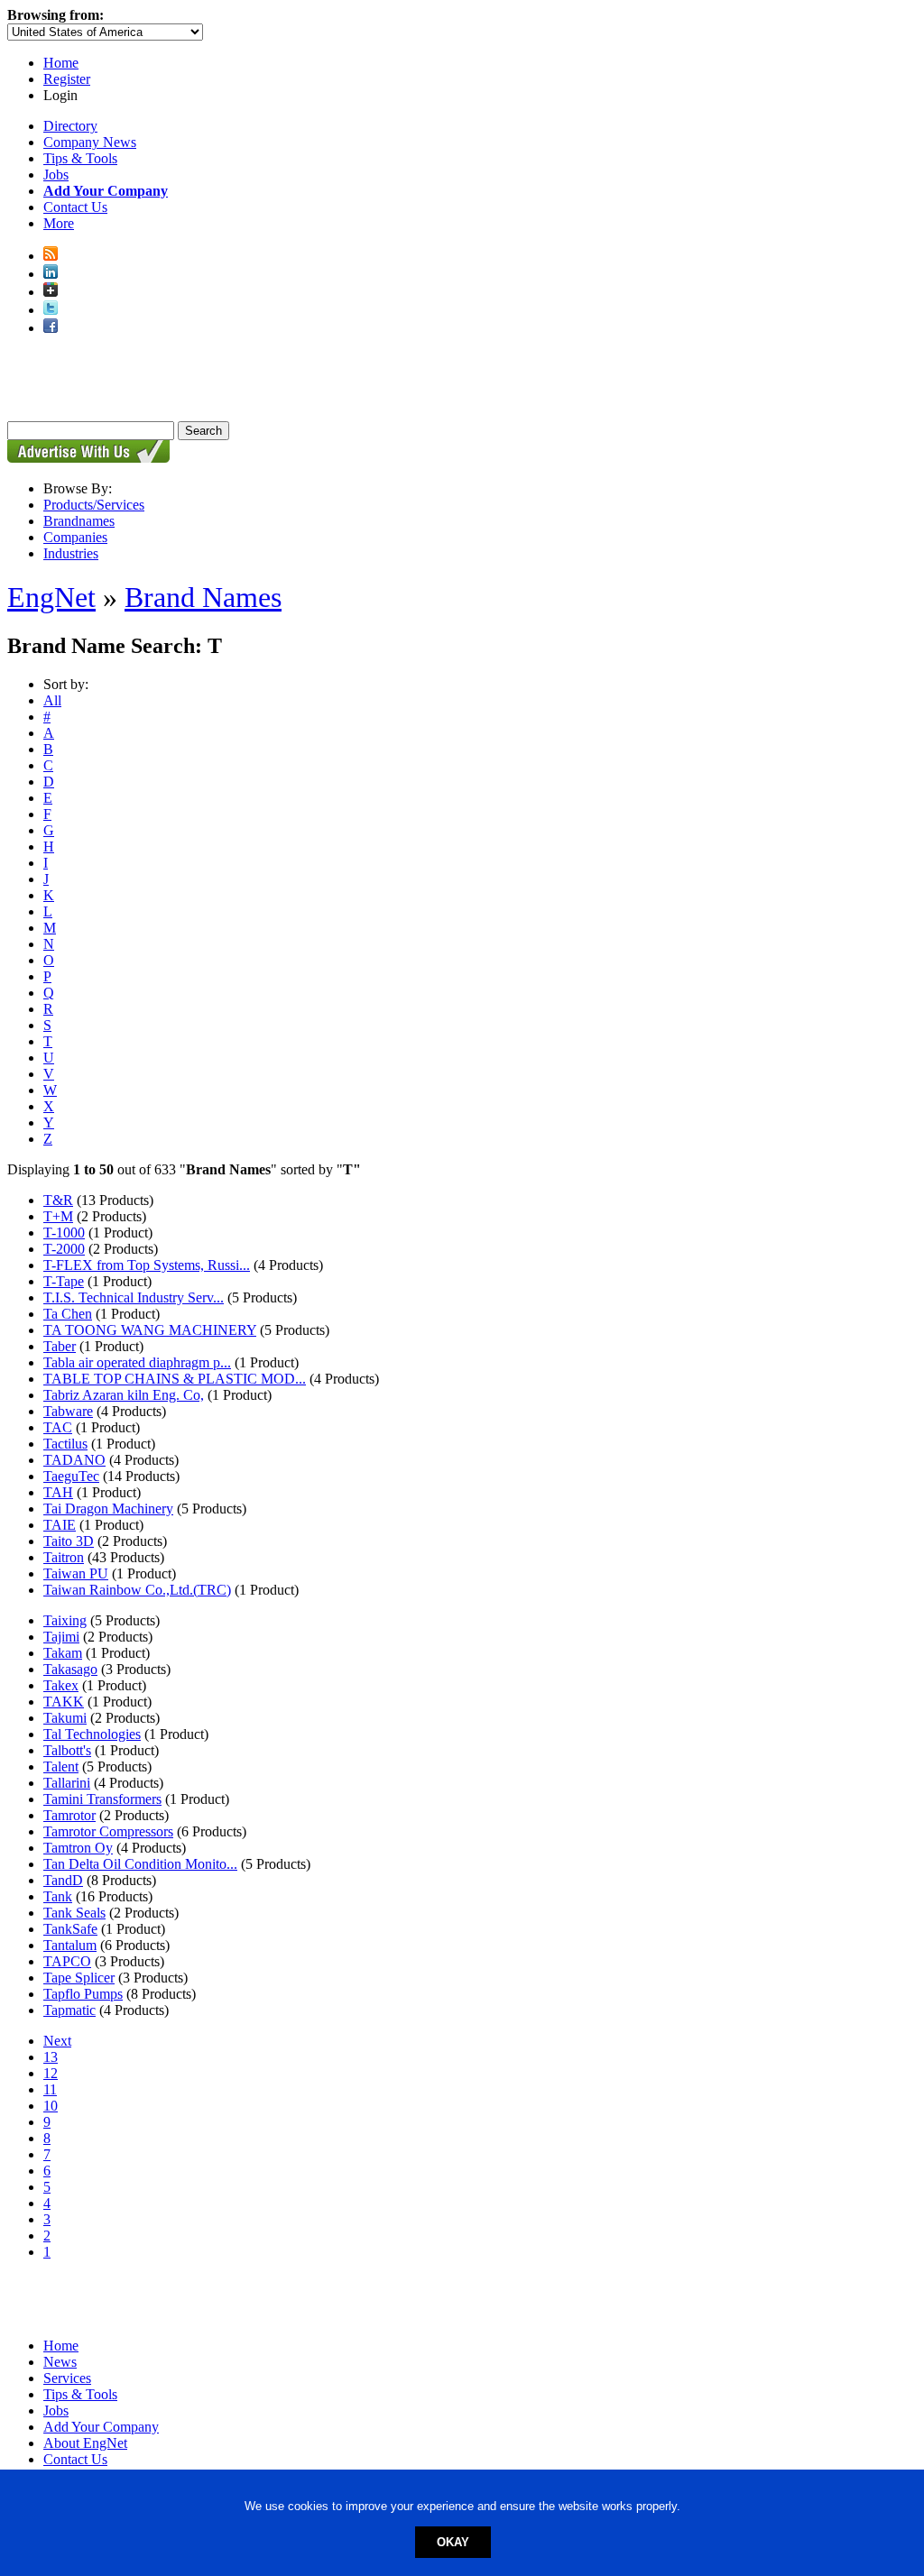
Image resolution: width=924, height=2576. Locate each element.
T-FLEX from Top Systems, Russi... (147, 1265)
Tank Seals (74, 1913)
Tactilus (65, 1444)
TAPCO (67, 1961)
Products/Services (94, 505)
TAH (58, 1492)
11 (50, 2089)
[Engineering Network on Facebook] (51, 328)
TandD (63, 1880)
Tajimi (61, 1637)
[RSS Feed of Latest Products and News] (51, 256)
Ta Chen (68, 1314)
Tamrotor (69, 1815)
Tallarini (67, 1783)
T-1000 (64, 1233)
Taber (60, 1346)
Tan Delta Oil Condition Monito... (140, 1864)
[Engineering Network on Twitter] (51, 310)
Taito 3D (69, 1541)
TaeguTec (71, 1476)
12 (51, 2073)
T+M (58, 1216)
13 (51, 2057)
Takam (63, 1653)
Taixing (65, 1620)
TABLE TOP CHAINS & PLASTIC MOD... (175, 1379)
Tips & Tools (80, 158)
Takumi (65, 1718)
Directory (70, 126)
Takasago (70, 1669)
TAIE (60, 1525)
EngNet (51, 597)
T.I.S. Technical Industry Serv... (134, 1297)
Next (57, 2041)
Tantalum (70, 1945)
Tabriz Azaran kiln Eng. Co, (124, 1395)
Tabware (68, 1411)
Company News (90, 142)
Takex (61, 1685)
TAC (58, 1427)
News (60, 2362)
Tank (58, 1896)
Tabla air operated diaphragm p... (137, 1362)
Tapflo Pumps (83, 1994)
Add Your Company (101, 2427)
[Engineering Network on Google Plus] (51, 292)
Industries (71, 553)
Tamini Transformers (102, 1799)
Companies (75, 537)
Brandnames (79, 521)
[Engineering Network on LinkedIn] (51, 274)
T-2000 (64, 1249)
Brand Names (203, 597)
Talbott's (67, 1750)
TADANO (74, 1460)
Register (67, 79)
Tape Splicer (79, 1978)
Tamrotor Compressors (108, 1831)
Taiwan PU (76, 1573)
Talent (61, 1766)
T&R (58, 1200)
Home (61, 63)
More (59, 223)
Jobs (56, 175)
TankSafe (70, 1929)
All (52, 700)
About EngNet (85, 2443)
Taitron (64, 1557)
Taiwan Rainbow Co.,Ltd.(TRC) (137, 1590)
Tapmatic (69, 2010)
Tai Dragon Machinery (108, 1509)
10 (51, 2106)
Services (67, 2378)
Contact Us (75, 207)
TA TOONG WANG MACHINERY (150, 1330)
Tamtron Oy (78, 1848)
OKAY (453, 2542)
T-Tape (64, 1281)
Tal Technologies (92, 1734)
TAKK (64, 1702)
